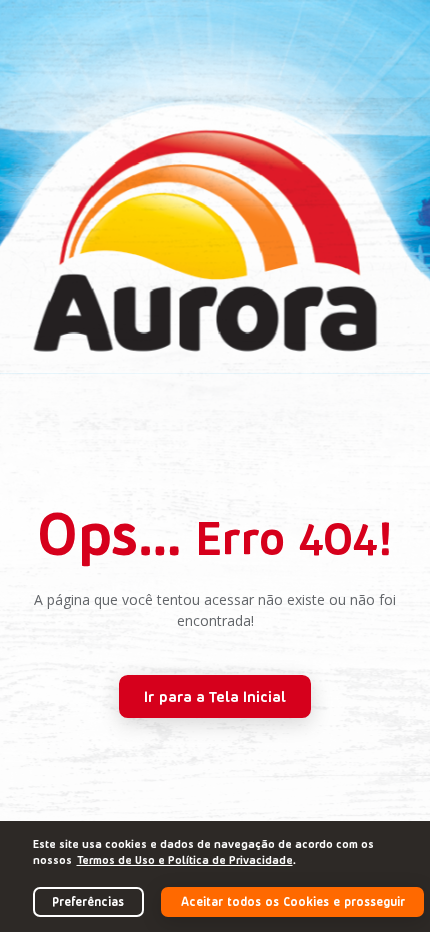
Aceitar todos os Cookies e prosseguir (293, 901)
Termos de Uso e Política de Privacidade (185, 859)
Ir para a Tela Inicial (215, 696)
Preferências (88, 901)
